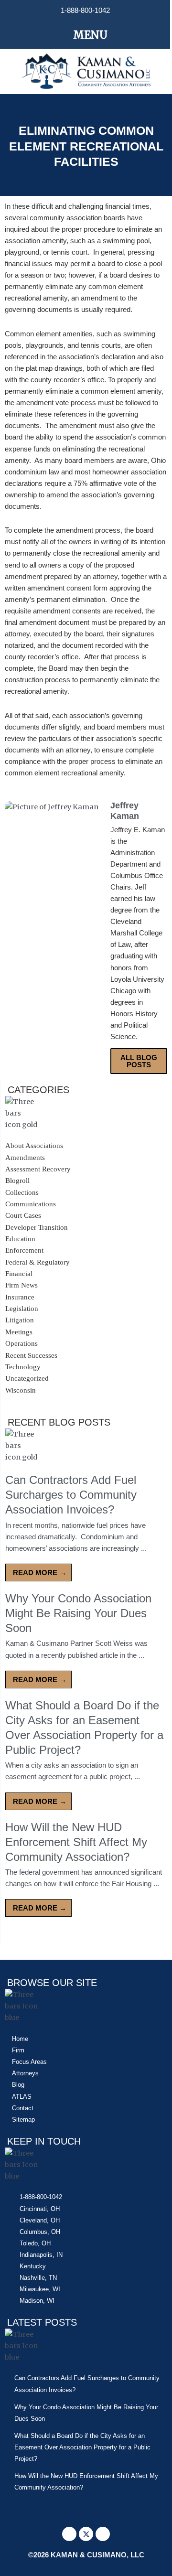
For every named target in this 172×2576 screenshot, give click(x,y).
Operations (21, 1343)
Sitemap (23, 2120)
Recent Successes (31, 1355)
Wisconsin (21, 1390)
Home (20, 2039)
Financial (19, 1274)
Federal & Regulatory (38, 1262)
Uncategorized (27, 1378)
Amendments (25, 1158)
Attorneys (25, 2073)
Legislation (22, 1309)
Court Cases (23, 1215)
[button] (85, 35)
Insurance (20, 1297)
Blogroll (17, 1181)
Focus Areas (29, 2062)
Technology (23, 1367)
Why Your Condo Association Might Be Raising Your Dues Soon (78, 1613)
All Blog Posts (139, 1061)
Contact (23, 2108)
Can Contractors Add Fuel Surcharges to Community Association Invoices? (71, 1495)
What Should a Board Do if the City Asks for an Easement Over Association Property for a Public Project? (82, 2447)
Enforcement (24, 1250)
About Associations (34, 1146)
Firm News (21, 1285)
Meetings (19, 1332)
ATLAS (22, 2097)
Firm (18, 2050)
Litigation (20, 1320)
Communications (31, 1204)
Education (20, 1239)
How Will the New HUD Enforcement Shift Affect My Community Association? (76, 1842)
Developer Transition (37, 1227)
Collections (22, 1192)
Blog (18, 2085)
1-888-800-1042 (85, 11)
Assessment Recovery (38, 1169)
